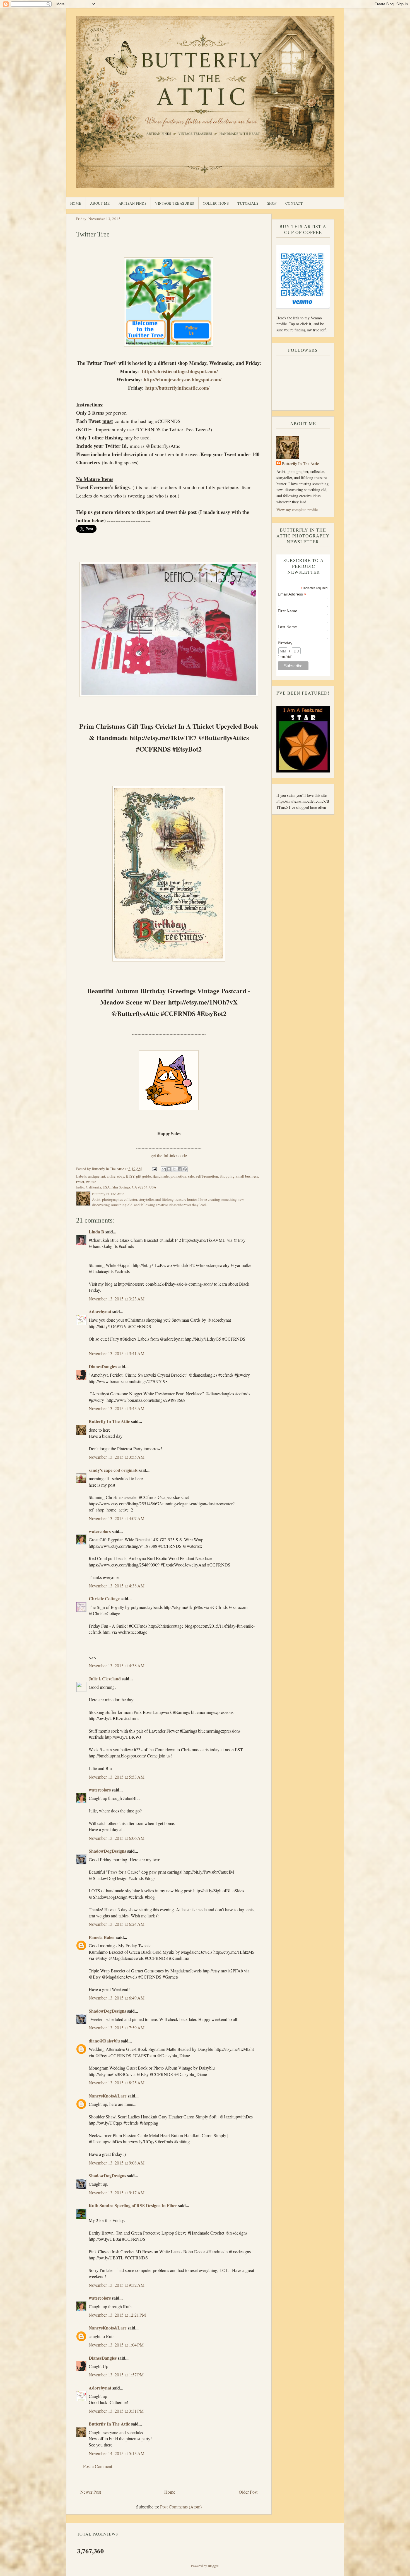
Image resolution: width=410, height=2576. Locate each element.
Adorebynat (100, 1311)
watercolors (100, 1531)
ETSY (130, 1176)
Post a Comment (98, 2466)
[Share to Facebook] (180, 1169)
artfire (111, 1176)
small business (247, 1176)
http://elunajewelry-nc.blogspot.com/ (183, 379)
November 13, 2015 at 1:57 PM (116, 2375)
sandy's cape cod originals (113, 1470)
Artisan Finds (133, 203)
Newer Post (91, 2492)
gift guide (143, 1176)
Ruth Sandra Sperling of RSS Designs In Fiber (133, 2205)
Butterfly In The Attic (109, 1421)
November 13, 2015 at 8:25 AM (117, 2083)
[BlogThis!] (169, 1169)
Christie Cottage (104, 1598)
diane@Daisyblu (104, 2041)
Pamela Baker (102, 1937)
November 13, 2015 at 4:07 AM (117, 1518)
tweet (80, 1181)
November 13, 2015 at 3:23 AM (117, 1299)
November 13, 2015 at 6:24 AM (117, 1924)
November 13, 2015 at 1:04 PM (116, 2345)
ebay (121, 1176)
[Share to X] (174, 1169)
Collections (216, 203)
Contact (294, 203)
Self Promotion (207, 1176)
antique (94, 1176)
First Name (288, 611)
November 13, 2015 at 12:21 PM (117, 2315)
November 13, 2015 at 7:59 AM (117, 2028)
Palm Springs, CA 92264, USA (133, 1187)
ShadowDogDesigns (107, 1851)
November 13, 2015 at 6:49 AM (117, 1998)
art (103, 1176)
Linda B (97, 1232)
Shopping (227, 1176)
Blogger (213, 2566)
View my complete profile (297, 510)
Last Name (287, 627)
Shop (272, 203)
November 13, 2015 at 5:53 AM (117, 1777)
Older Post (248, 2492)
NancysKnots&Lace (108, 2096)
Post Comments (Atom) (181, 2507)
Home (76, 203)
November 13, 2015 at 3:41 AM (117, 1353)
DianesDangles (103, 1366)
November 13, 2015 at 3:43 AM (117, 1408)
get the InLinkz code (169, 1155)
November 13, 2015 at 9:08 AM (117, 2163)
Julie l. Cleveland (105, 1679)
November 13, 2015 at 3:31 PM (116, 2411)
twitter (91, 1181)
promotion (178, 1176)
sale (191, 1176)
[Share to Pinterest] (185, 1169)
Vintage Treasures (175, 203)
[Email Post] (154, 1169)
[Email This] (164, 1169)
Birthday (285, 643)
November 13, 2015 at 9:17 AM (117, 2193)
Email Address (292, 594)
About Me (100, 203)
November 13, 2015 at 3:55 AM (117, 1457)
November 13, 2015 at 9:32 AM (117, 2285)
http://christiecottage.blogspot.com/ (180, 371)
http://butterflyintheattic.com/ (177, 388)
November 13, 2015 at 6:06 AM (117, 1838)
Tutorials (248, 203)
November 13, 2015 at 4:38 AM (117, 1586)
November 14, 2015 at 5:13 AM (117, 2453)
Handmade (161, 1176)
